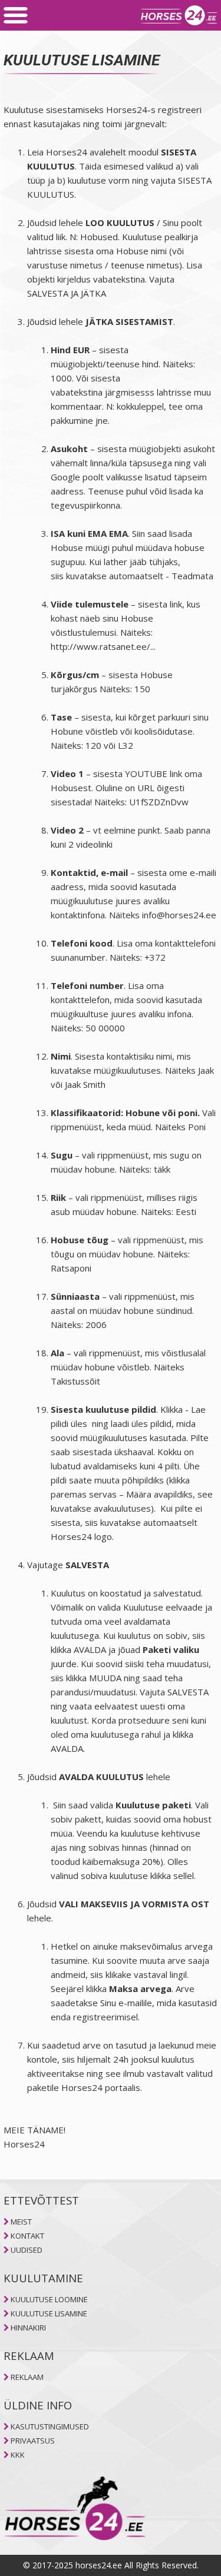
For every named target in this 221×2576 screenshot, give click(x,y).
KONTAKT (27, 2236)
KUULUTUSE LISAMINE (49, 2313)
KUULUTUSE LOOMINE (49, 2299)
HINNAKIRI (28, 2328)
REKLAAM (27, 2377)
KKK (18, 2455)
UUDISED (27, 2250)
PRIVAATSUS (33, 2441)
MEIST (21, 2222)
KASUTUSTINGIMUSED (50, 2426)
